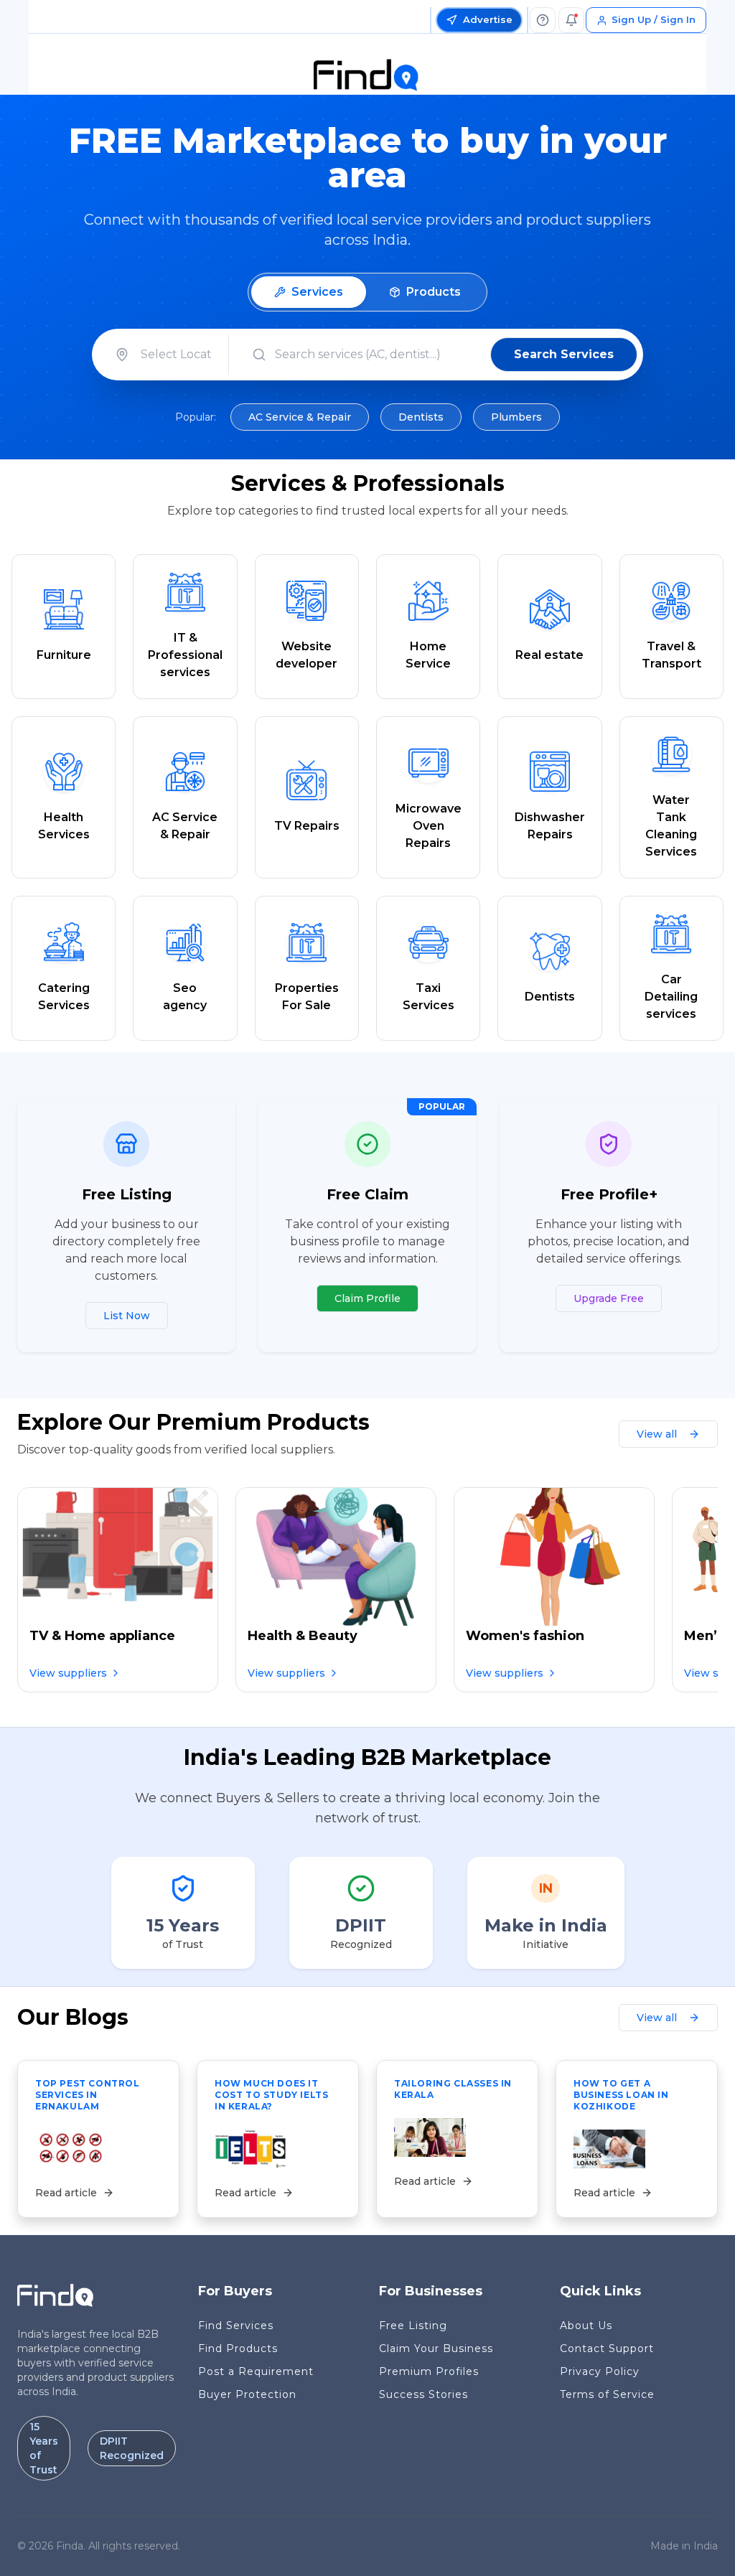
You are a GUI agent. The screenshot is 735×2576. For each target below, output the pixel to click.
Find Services (236, 2326)
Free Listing (413, 2326)
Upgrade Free (609, 1298)
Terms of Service (607, 2394)
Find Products (238, 2348)
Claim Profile (367, 1298)
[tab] (309, 292)
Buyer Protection (247, 2394)
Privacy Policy (600, 2371)
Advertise (488, 19)
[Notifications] (571, 20)
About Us (586, 2326)
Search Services (564, 354)
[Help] (543, 20)
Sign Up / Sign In (654, 19)
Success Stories (423, 2394)
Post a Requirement (256, 2371)
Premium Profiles (429, 2371)
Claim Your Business (436, 2348)
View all (657, 1434)
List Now (127, 1316)
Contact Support (607, 2348)
